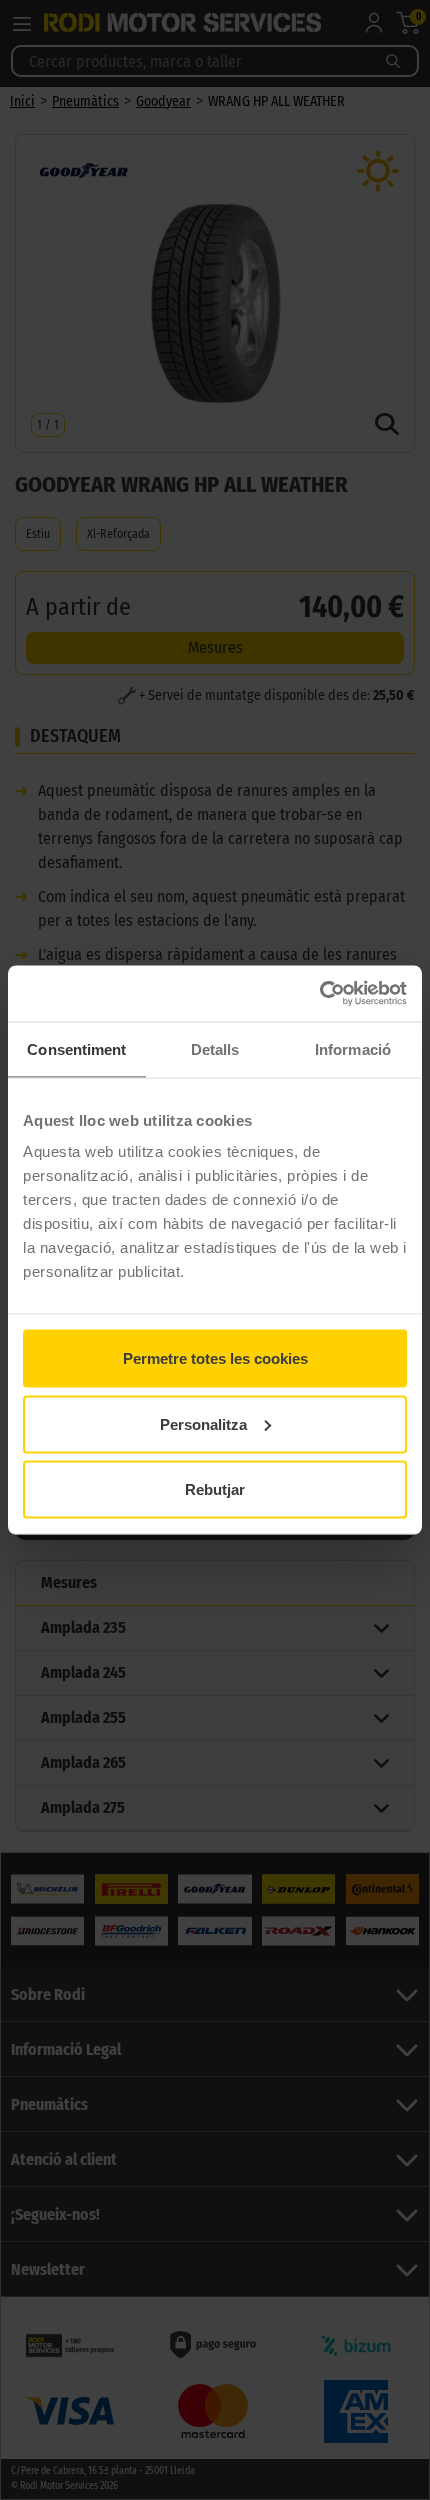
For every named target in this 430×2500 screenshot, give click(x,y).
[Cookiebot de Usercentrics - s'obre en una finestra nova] (319, 994)
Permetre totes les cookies (215, 1358)
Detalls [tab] (215, 1048)
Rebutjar (215, 1489)
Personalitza (203, 1423)
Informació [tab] (353, 1048)
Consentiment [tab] (76, 1048)
